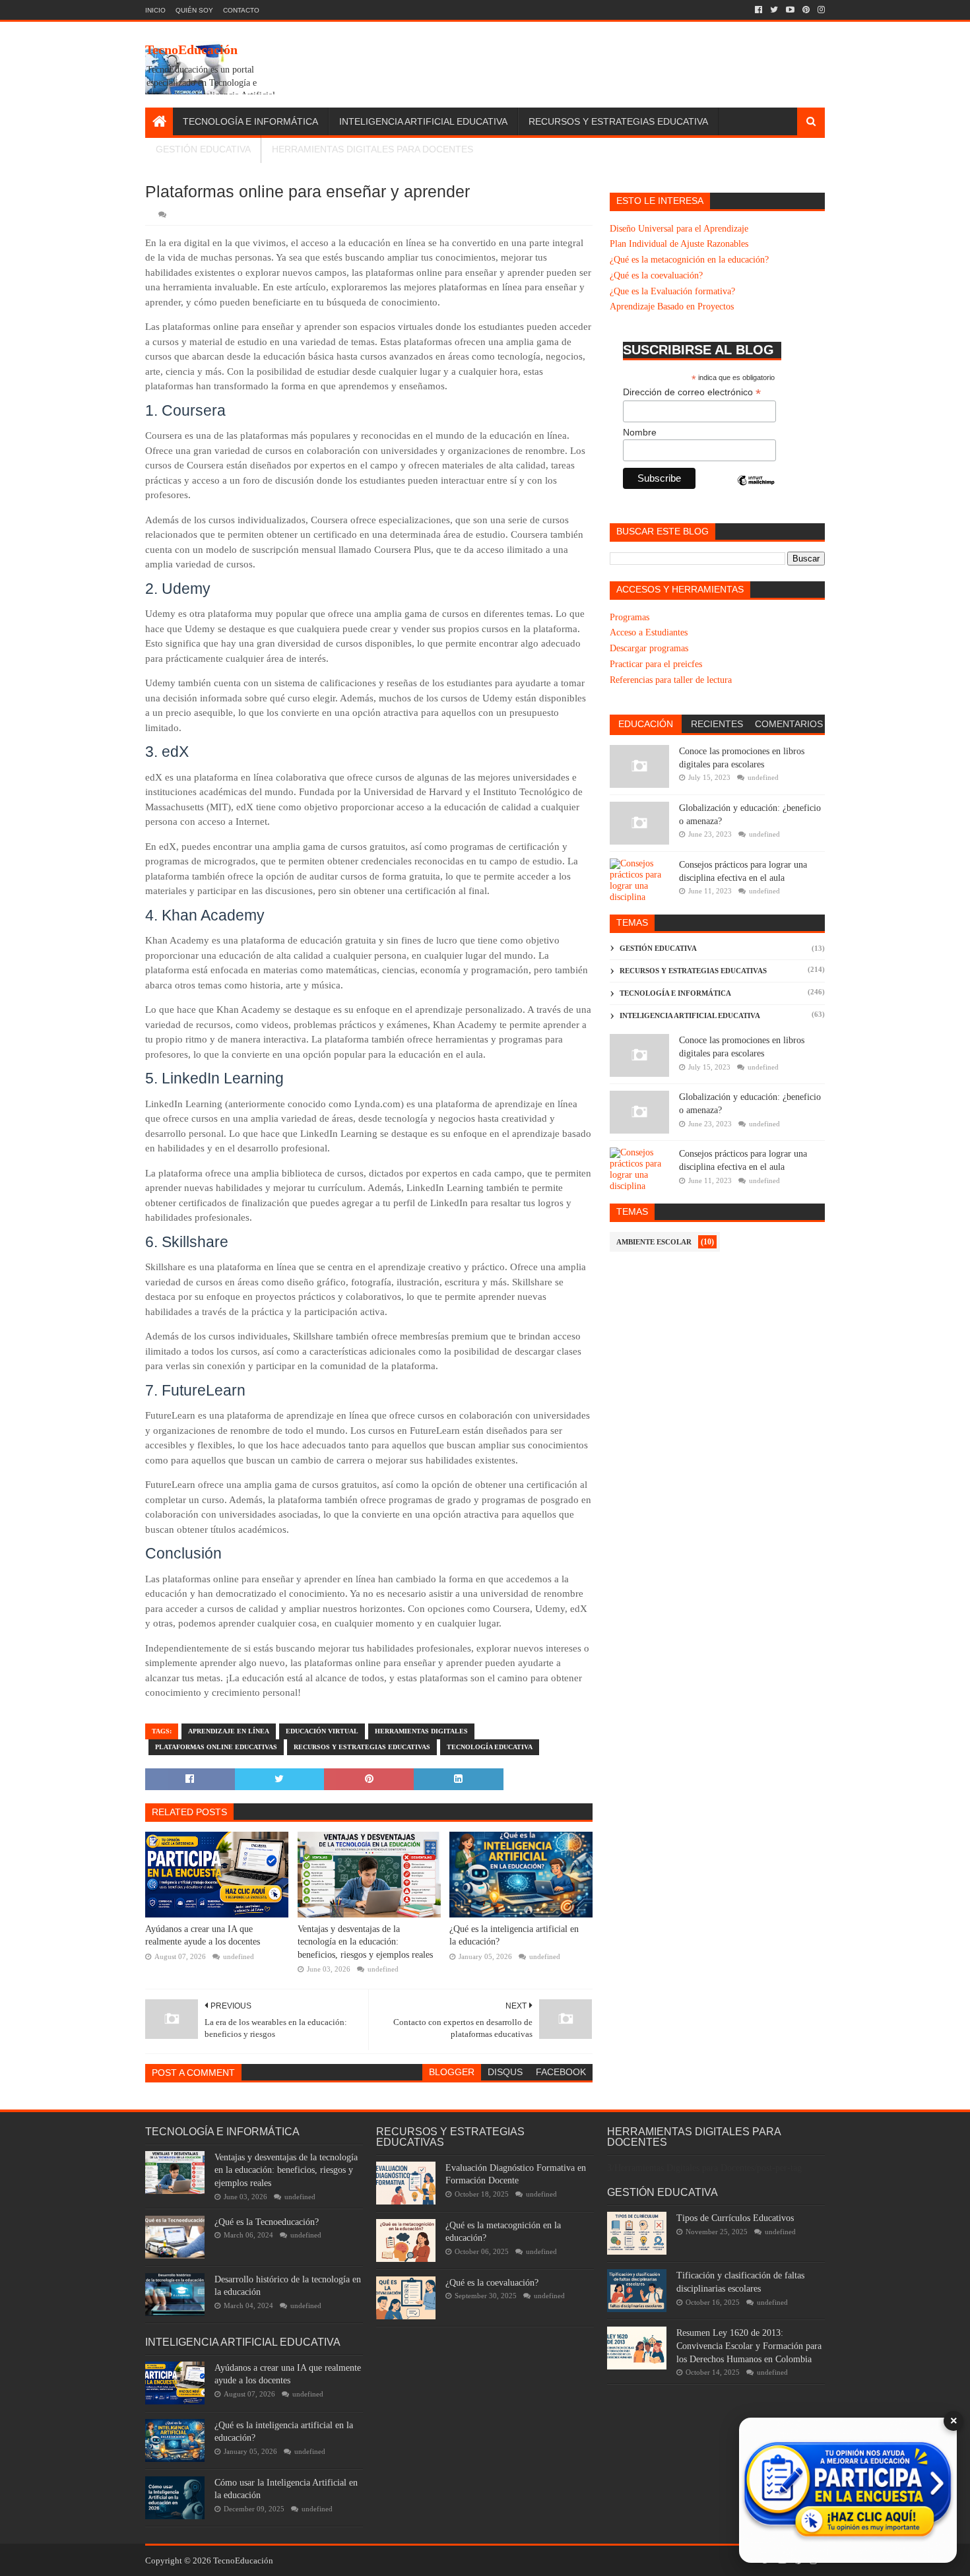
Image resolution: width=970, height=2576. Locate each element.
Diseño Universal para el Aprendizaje (679, 229)
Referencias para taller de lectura (671, 680)
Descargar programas (649, 648)
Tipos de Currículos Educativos (735, 2218)
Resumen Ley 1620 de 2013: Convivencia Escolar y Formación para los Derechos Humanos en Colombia (749, 2346)
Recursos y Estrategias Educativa (618, 121)
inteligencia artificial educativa (690, 1015)
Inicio (155, 10)
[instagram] (820, 10)
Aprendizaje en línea (229, 1731)
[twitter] (774, 10)
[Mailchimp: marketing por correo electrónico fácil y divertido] (756, 492)
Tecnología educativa (490, 1747)
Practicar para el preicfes (656, 664)
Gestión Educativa (203, 149)
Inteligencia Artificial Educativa (423, 121)
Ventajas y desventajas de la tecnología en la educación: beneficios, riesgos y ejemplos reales (365, 1942)
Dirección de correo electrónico (692, 392)
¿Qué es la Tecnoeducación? (267, 2222)
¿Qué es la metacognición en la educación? (689, 260)
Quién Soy (194, 10)
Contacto (241, 10)
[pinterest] (806, 10)
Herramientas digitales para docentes (372, 149)
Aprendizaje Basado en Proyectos (672, 306)
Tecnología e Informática (250, 121)
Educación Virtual (322, 1731)
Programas (630, 617)
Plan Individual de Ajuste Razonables (679, 244)
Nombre (640, 432)
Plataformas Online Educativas (216, 1747)
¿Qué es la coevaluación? (656, 275)
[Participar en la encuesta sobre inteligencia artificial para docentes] (848, 2490)
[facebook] (759, 10)
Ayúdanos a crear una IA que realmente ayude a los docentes (203, 1936)
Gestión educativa (658, 948)
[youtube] (790, 10)
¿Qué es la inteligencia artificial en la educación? (514, 1936)
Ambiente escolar (654, 1242)
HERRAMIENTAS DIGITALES (421, 1731)
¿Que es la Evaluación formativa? (672, 291)
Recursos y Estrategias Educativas (362, 1747)
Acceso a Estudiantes (649, 632)
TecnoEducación (191, 49)
